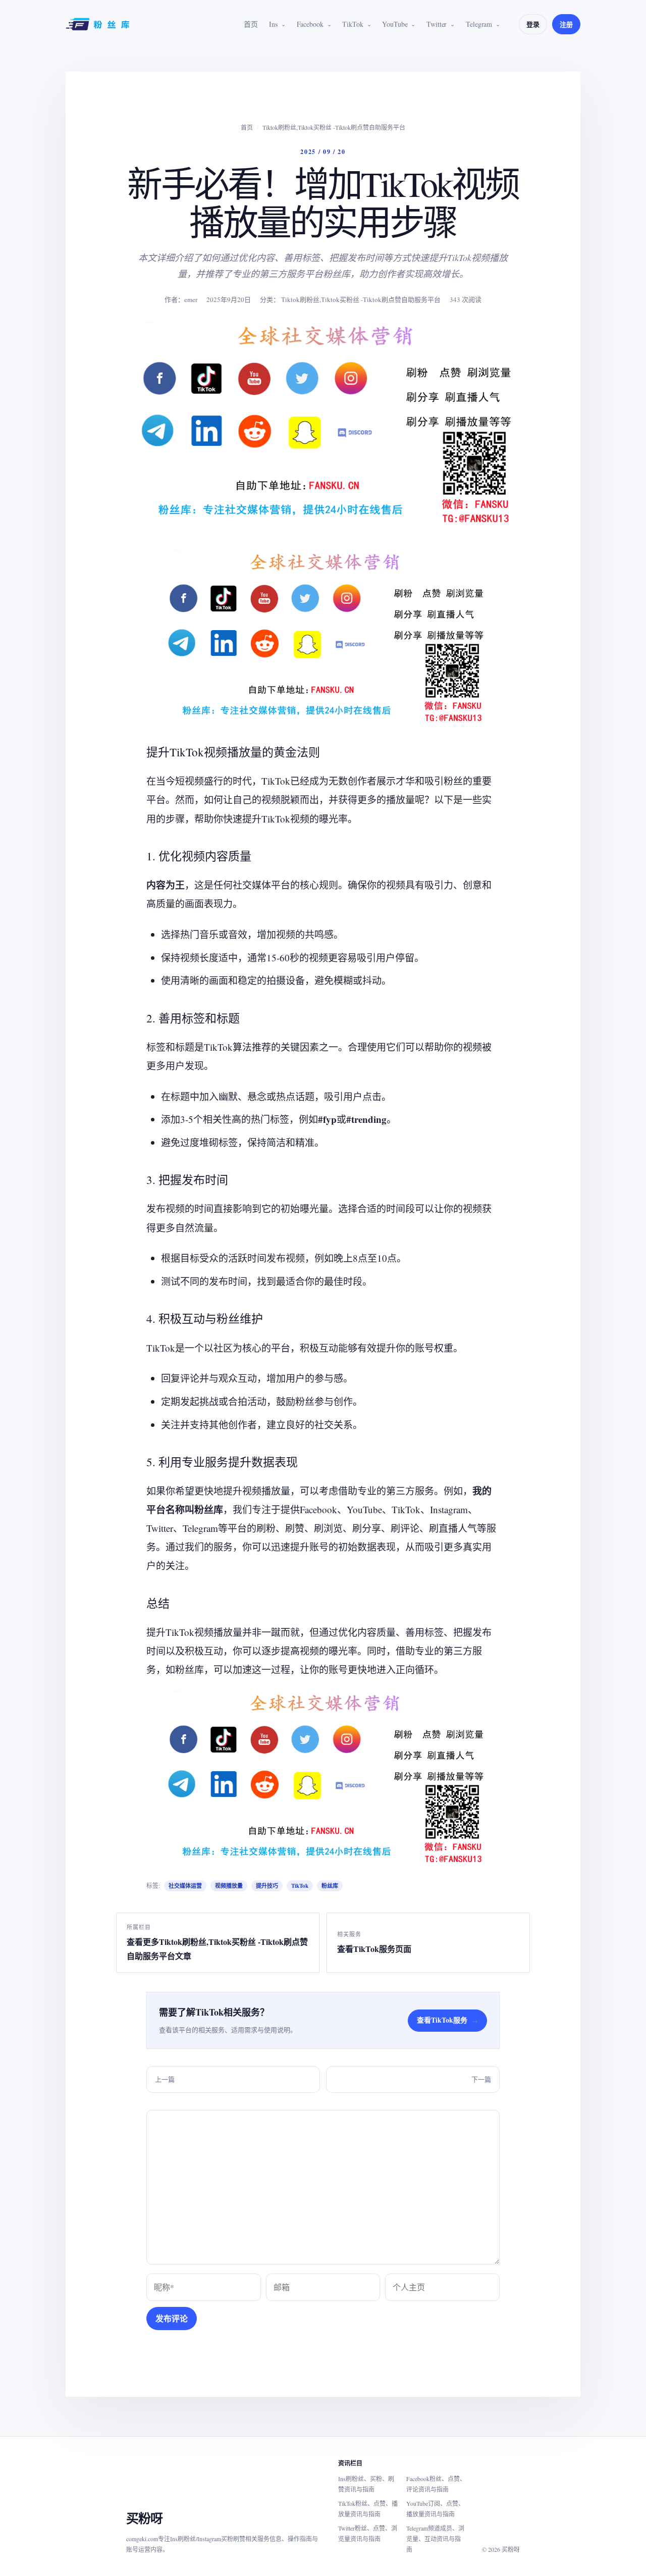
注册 (566, 24)
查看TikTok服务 (447, 2020)
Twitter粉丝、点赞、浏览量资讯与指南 (368, 2533)
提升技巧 (267, 1886)
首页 (251, 24)
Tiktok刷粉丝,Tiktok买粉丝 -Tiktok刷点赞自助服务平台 (334, 127)
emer (191, 299)
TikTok (353, 24)
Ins (273, 24)
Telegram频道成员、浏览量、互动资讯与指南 (435, 2539)
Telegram (479, 24)
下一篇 (481, 2079)
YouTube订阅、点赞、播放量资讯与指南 (435, 2509)
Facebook (310, 24)
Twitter (437, 24)
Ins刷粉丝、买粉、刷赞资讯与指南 (366, 2484)
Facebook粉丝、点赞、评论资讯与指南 (436, 2484)
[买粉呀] (99, 24)
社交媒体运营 (185, 1886)
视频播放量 (229, 1886)
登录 (533, 24)
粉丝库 (330, 1886)
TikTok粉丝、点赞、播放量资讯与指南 (368, 2509)
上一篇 (165, 2079)
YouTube (395, 24)
